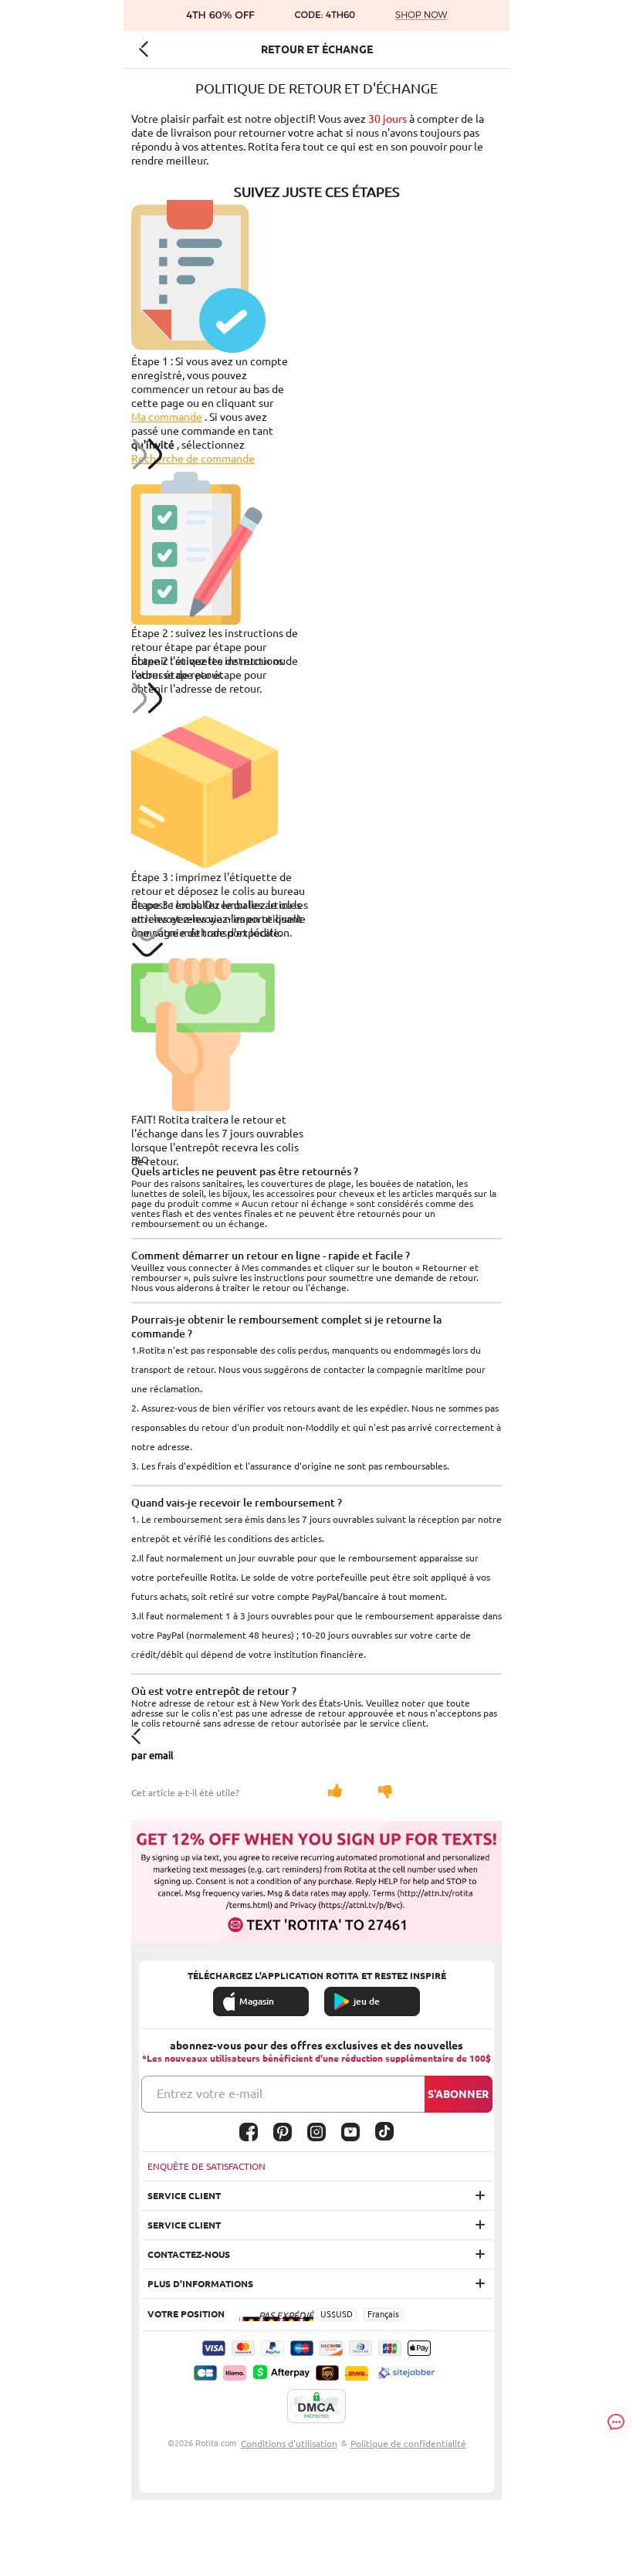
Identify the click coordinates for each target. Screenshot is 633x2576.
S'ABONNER (458, 2094)
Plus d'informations (200, 2284)
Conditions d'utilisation (289, 2444)
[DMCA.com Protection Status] (316, 2407)
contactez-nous (189, 2254)
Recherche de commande (193, 459)
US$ (328, 2314)
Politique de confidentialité (408, 2444)
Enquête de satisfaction (206, 2166)
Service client (184, 2196)
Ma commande (167, 417)
